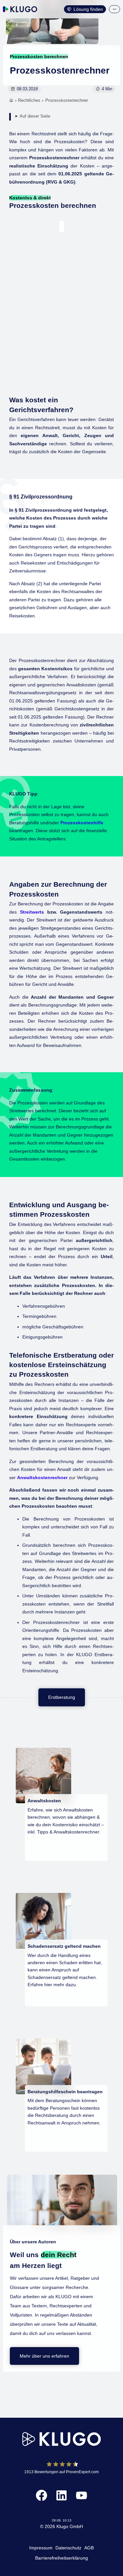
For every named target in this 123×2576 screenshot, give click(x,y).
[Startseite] (11, 101)
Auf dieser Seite (35, 116)
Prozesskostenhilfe (82, 823)
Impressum (41, 2548)
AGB (89, 2548)
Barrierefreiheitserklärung (61, 2558)
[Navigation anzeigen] (114, 9)
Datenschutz (68, 2548)
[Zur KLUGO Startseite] (20, 9)
